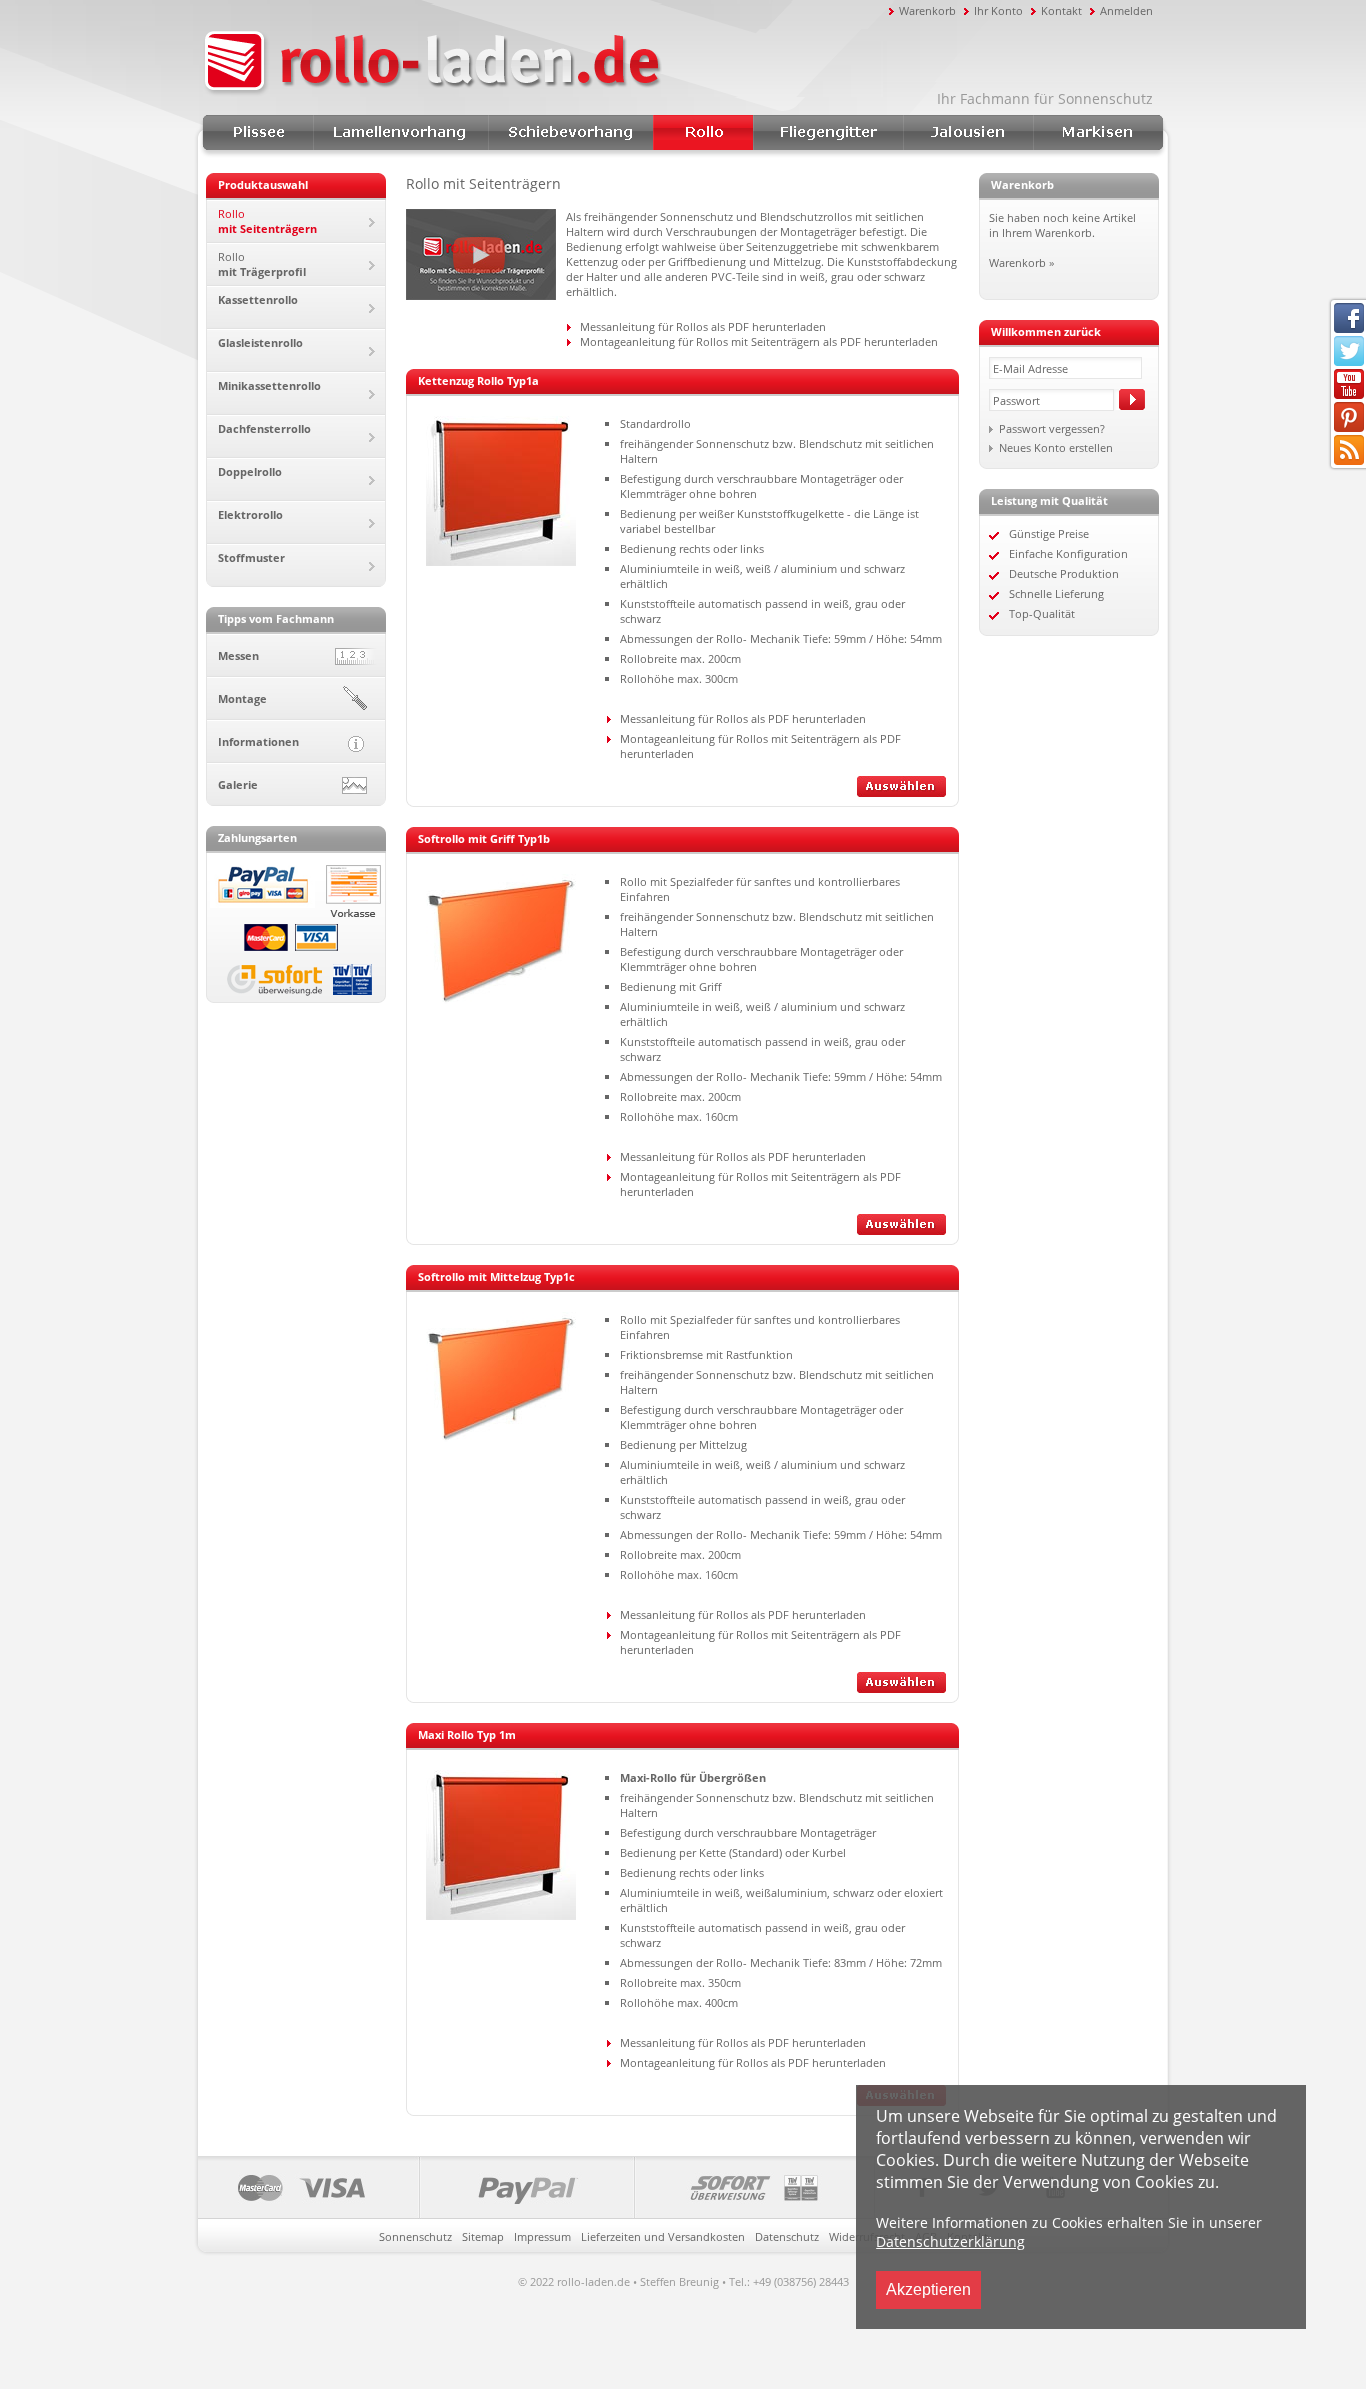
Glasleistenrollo (260, 342)
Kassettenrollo (258, 299)
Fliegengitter (828, 132)
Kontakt (1061, 10)
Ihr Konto (998, 10)
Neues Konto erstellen (1056, 447)
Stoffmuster (251, 557)
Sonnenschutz (415, 2236)
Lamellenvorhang (400, 132)
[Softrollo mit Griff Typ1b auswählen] (901, 1230)
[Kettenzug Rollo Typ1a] (501, 561)
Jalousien (968, 132)
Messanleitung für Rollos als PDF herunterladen (703, 326)
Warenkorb (927, 10)
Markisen (1098, 132)
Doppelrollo (250, 471)
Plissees (258, 132)
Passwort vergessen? (1052, 428)
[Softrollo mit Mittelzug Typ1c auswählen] (901, 1688)
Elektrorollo (250, 514)
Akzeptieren (928, 2289)
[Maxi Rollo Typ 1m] (501, 1915)
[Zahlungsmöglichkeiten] (536, 2187)
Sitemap (483, 2236)
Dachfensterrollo (264, 428)
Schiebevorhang (570, 132)
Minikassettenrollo (269, 385)
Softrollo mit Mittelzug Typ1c (496, 1276)
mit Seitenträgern (267, 221)
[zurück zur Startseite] (543, 63)
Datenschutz (787, 2236)
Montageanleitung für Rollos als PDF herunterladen (753, 2062)
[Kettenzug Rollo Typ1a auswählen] (901, 792)
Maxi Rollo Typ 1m (467, 1734)
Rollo (703, 132)
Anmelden (1126, 10)
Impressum (542, 2236)
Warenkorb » (1021, 262)
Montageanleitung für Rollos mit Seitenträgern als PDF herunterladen (759, 341)
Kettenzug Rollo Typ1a (478, 380)
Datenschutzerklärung (950, 2241)
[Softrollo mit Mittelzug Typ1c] (501, 1440)
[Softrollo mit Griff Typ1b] (501, 1002)
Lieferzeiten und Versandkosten (663, 2236)
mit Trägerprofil (262, 264)
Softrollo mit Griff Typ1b (484, 838)
